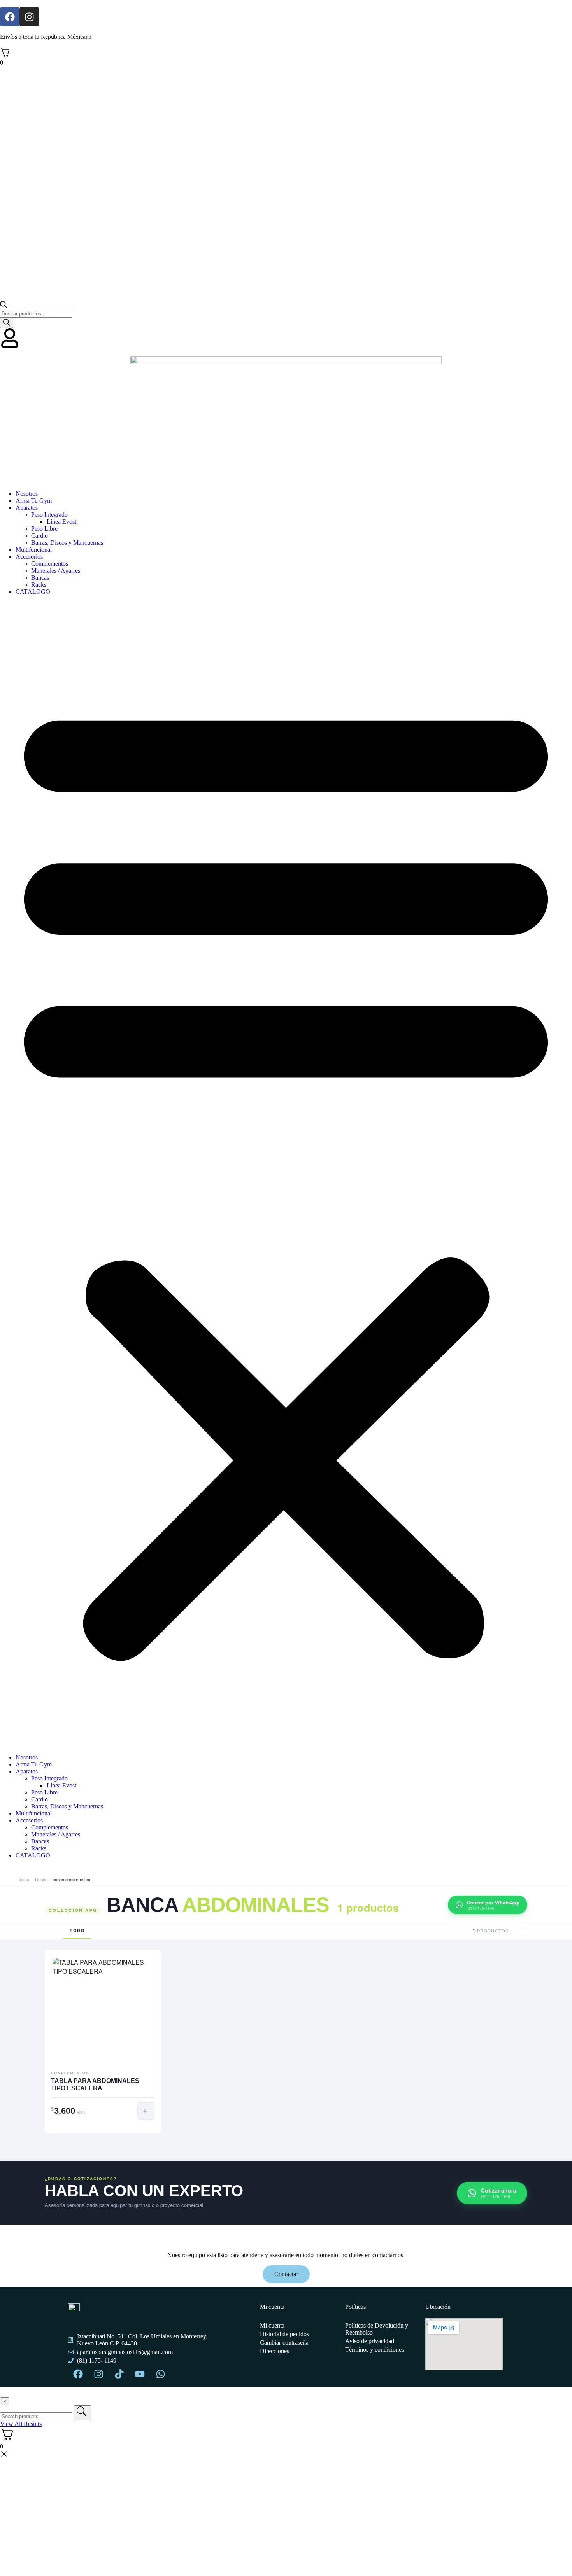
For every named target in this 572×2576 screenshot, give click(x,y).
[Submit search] (82, 2413)
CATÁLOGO (33, 592)
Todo (77, 1931)
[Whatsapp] (160, 2374)
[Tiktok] (119, 2374)
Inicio (24, 1879)
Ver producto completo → (103, 2131)
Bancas (40, 578)
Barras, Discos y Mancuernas (67, 543)
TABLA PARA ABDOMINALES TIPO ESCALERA (95, 2085)
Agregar (146, 2111)
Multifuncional (34, 550)
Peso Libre (44, 529)
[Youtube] (140, 2374)
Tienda (41, 1879)
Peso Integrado (49, 515)
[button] (286, 1175)
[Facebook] (10, 17)
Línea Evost (61, 522)
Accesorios (29, 557)
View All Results (21, 2424)
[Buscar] (7, 323)
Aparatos (27, 508)
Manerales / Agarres (56, 571)
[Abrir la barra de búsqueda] (4, 306)
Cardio (39, 536)
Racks (39, 585)
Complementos (50, 564)
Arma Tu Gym (34, 501)
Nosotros (27, 494)
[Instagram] (29, 17)
